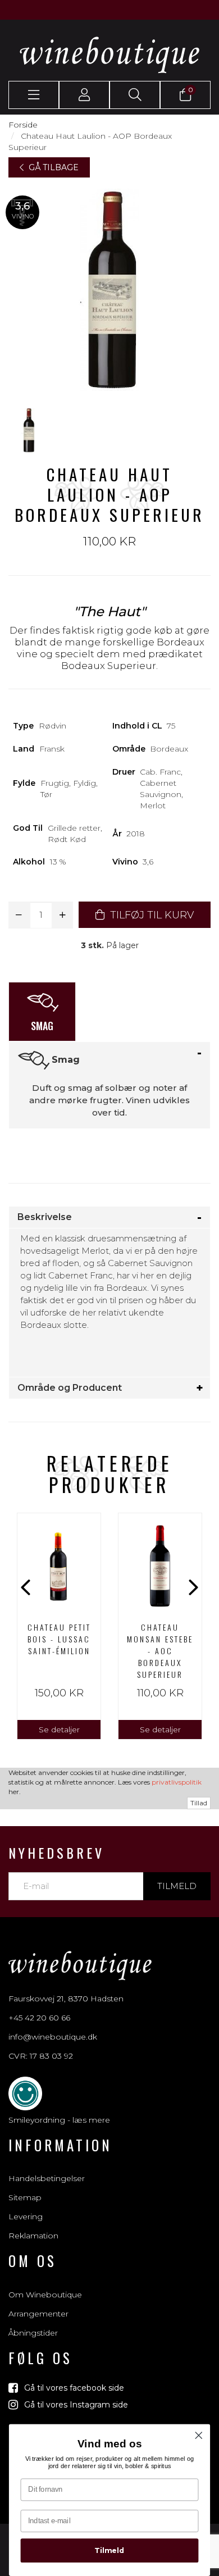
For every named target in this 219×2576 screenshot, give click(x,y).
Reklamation (33, 2236)
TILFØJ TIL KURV (150, 915)
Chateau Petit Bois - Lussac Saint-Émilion (59, 1639)
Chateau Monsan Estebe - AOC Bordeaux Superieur (160, 1651)
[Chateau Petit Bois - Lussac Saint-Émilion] (59, 1563)
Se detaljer (59, 1730)
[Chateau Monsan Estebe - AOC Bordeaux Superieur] (160, 1563)
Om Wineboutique (45, 2295)
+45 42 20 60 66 (39, 2018)
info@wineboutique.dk (53, 2037)
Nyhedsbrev (56, 1853)
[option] (59, 1626)
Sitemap (25, 2197)
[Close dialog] (199, 2436)
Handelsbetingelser (47, 2178)
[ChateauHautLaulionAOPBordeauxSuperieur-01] (28, 430)
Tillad (199, 1803)
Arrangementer (38, 2314)
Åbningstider (33, 2333)
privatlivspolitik (177, 1782)
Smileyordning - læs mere (59, 2120)
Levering (26, 2217)
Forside (23, 125)
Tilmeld (177, 1886)
